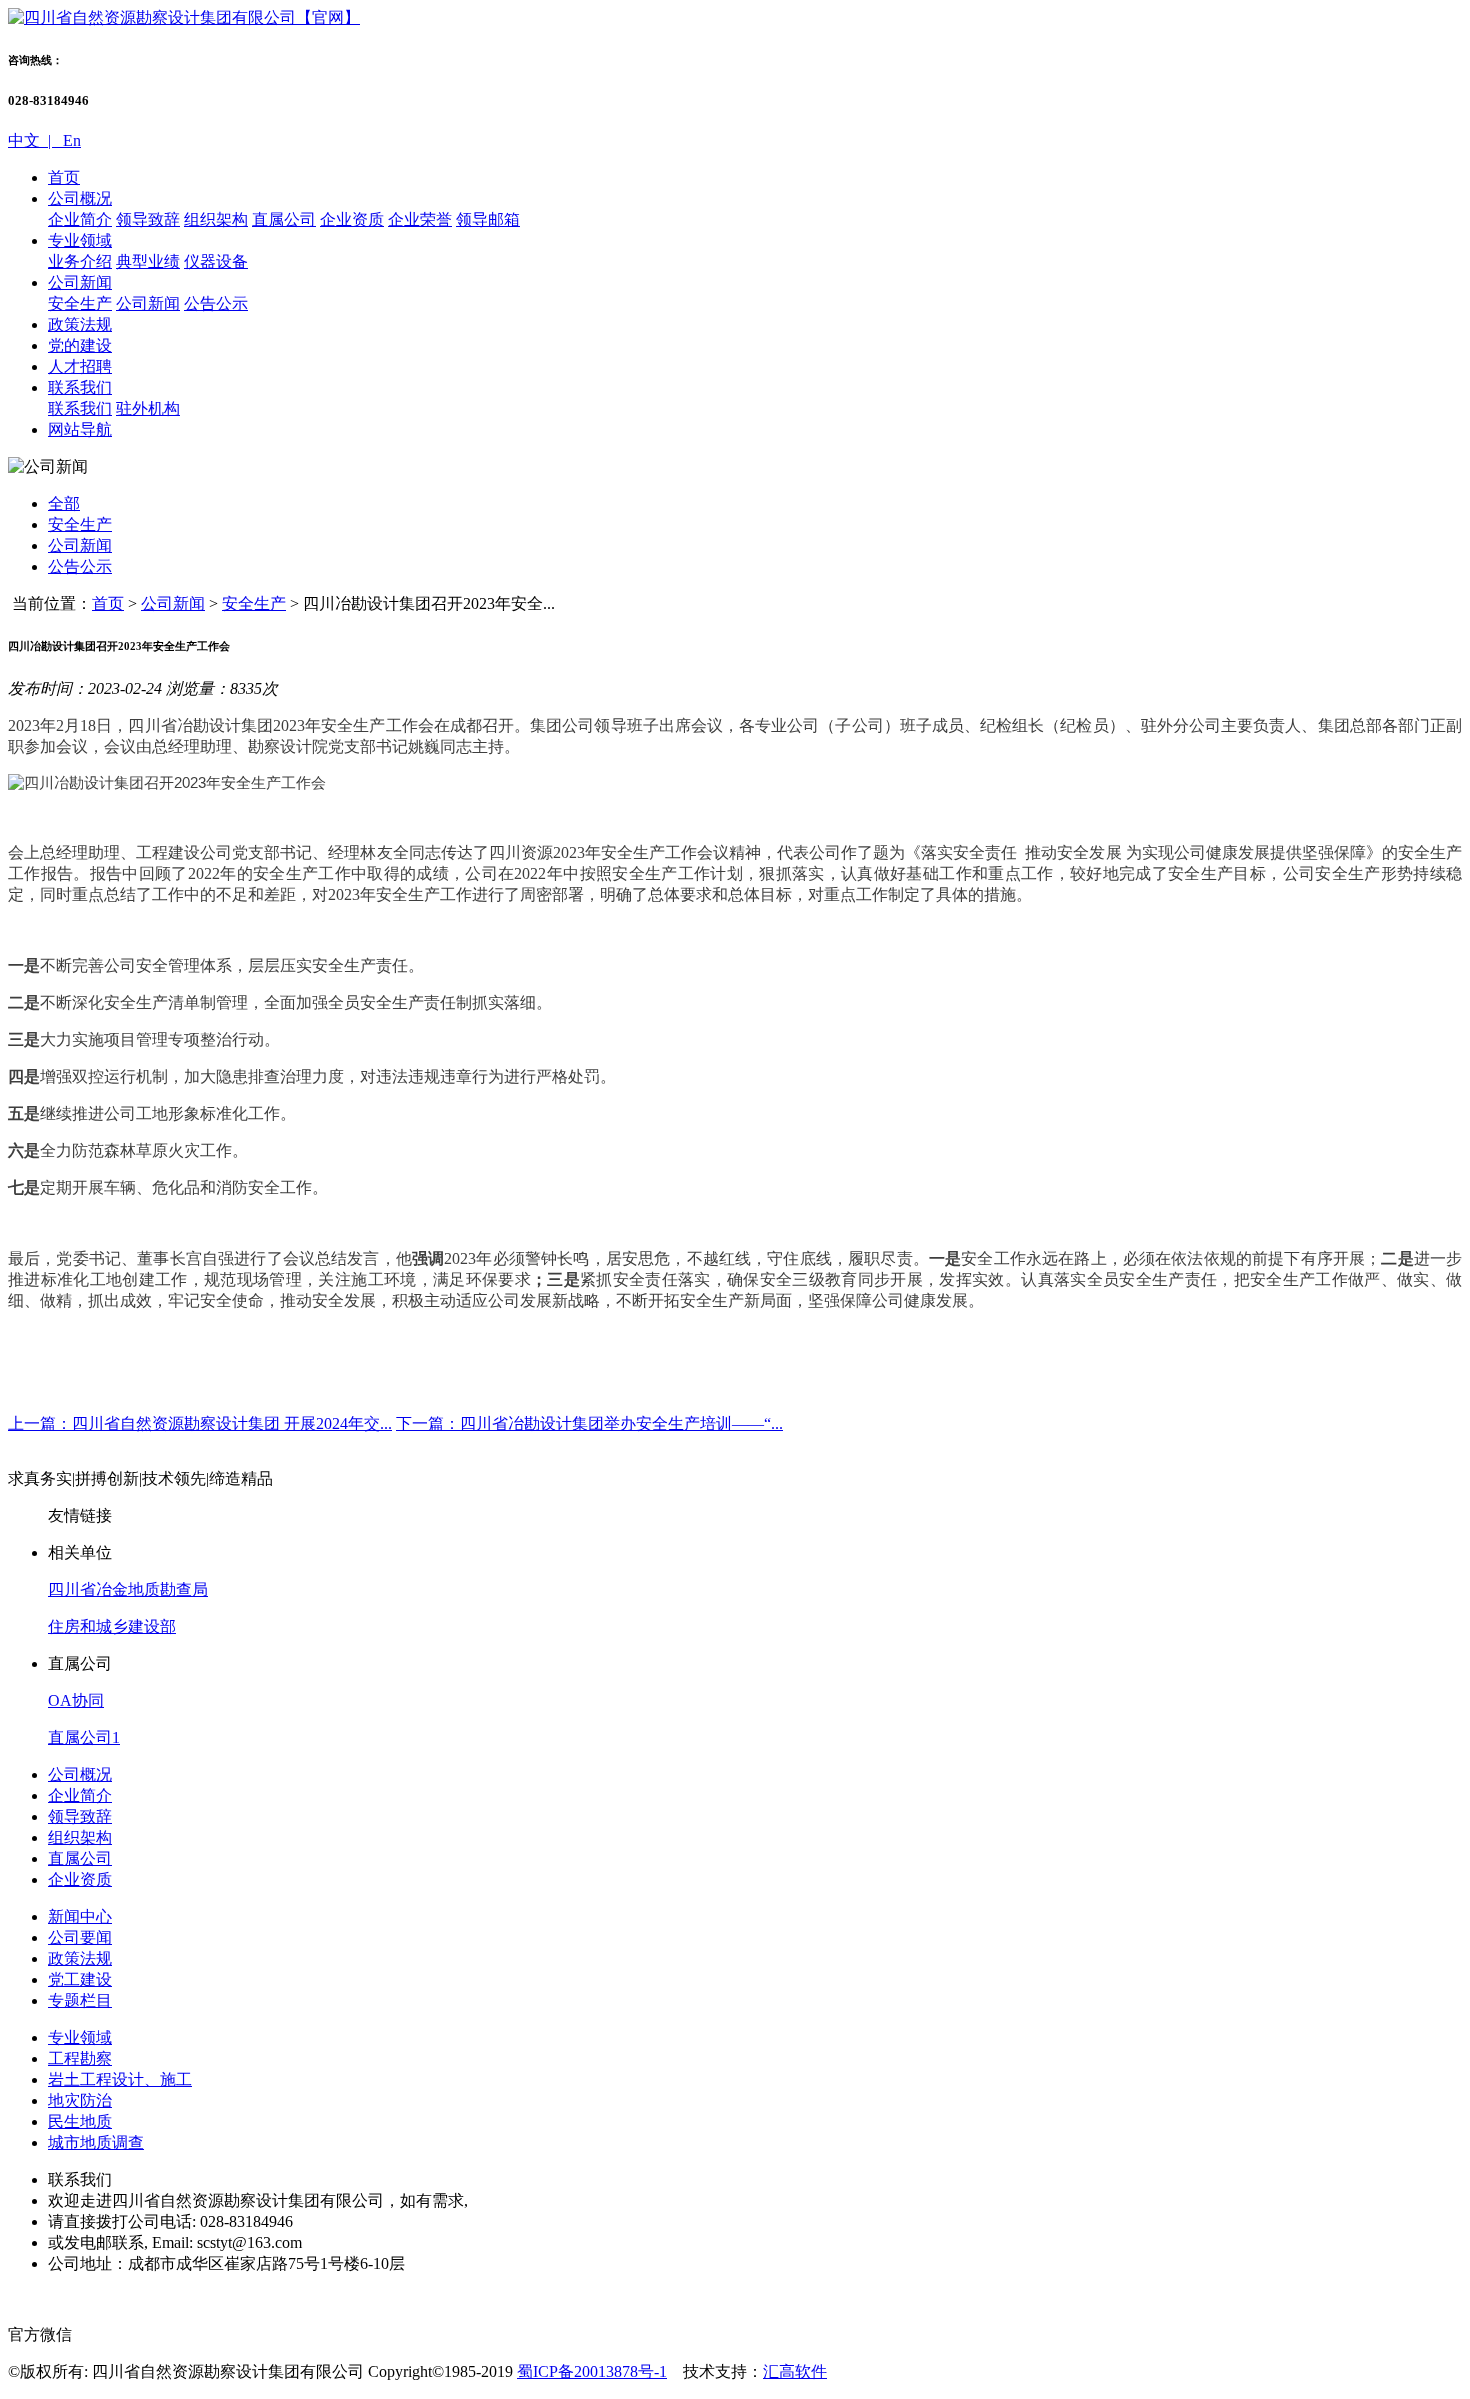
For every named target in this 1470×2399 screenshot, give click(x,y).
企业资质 (352, 219)
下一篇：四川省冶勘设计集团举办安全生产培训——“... (589, 1423)
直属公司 (284, 219)
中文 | (33, 140)
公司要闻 (80, 1937)
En (70, 140)
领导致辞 (148, 219)
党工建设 (80, 1979)
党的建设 (80, 345)
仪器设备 (216, 261)
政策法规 (80, 324)
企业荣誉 (420, 219)
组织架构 (216, 219)
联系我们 (80, 387)
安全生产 (80, 303)
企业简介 (80, 219)
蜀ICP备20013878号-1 (592, 2371)
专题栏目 (80, 2000)
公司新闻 (80, 282)
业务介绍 (80, 261)
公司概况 (80, 198)
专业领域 (80, 240)
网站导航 (80, 429)
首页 (64, 177)
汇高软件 (795, 2371)
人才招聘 (80, 366)
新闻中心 (80, 1916)
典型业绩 (148, 261)
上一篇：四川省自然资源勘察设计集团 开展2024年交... (200, 1423)
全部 (64, 503)
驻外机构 (148, 408)
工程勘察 (80, 2058)
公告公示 (216, 303)
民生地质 (80, 2121)
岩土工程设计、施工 (120, 2079)
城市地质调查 (96, 2142)
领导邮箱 (488, 219)
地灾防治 (80, 2100)
